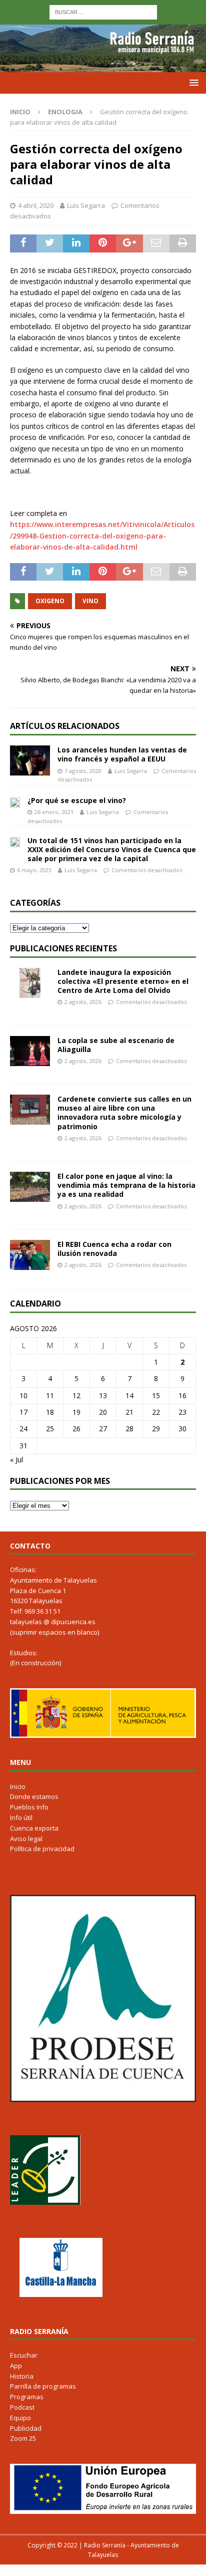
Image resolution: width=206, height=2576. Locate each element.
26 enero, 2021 (54, 812)
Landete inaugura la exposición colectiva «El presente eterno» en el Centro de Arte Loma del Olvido (123, 981)
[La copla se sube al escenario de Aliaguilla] (30, 1051)
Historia (22, 2376)
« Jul (16, 1460)
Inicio (18, 1786)
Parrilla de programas (43, 2386)
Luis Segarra (86, 205)
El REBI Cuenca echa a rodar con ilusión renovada (114, 1249)
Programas (27, 2397)
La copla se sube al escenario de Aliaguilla (116, 1045)
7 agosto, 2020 (83, 771)
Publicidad (26, 2428)
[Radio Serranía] (103, 66)
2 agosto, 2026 (83, 1002)
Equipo (20, 2418)
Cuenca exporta (34, 1828)
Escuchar (24, 2355)
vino (90, 601)
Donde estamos (34, 1796)
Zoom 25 (23, 2438)
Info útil (21, 1818)
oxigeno (50, 601)
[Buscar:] (103, 11)
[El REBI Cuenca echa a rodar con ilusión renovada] (30, 1255)
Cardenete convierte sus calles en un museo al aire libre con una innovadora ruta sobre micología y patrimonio (124, 1113)
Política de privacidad (42, 1849)
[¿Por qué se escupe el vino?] (15, 802)
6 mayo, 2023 (34, 870)
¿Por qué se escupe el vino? (77, 800)
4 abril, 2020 (36, 205)
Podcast (22, 2407)
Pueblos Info (29, 1807)
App (16, 2366)
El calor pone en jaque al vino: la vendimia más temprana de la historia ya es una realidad (126, 1185)
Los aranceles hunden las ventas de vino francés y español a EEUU (122, 754)
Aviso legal (26, 1839)
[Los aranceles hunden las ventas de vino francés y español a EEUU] (30, 760)
